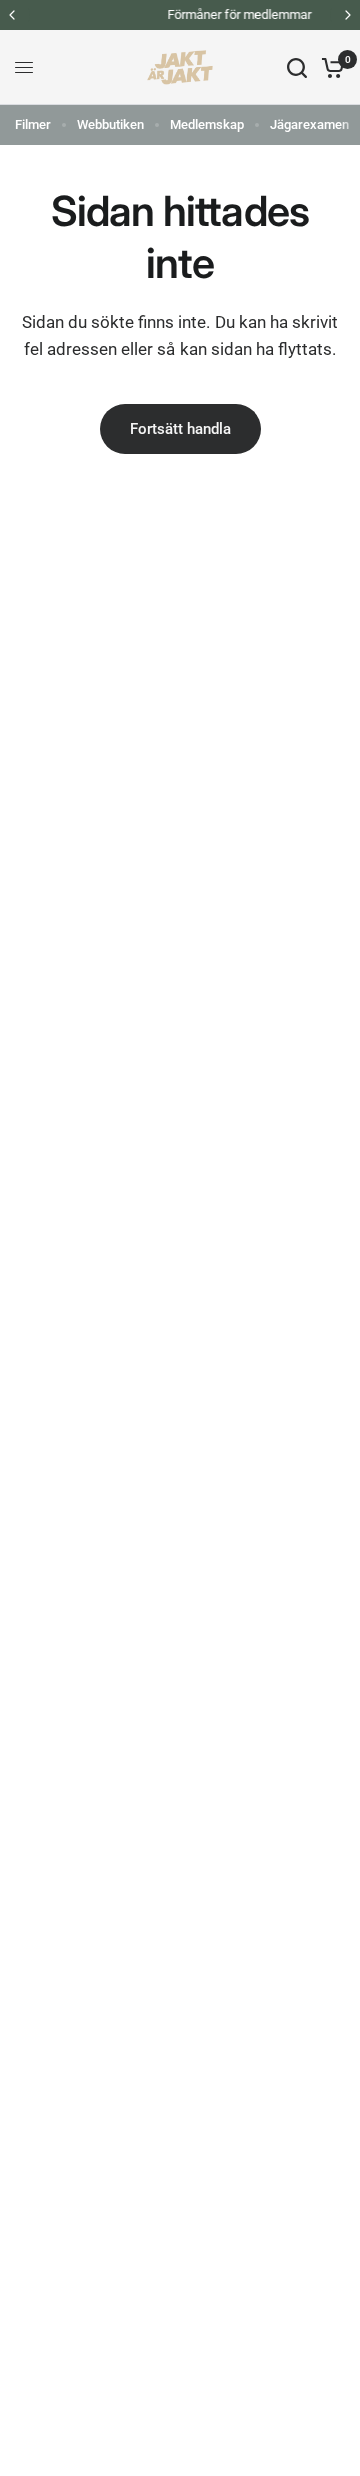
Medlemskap (207, 124)
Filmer (33, 124)
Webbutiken (110, 124)
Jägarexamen (309, 124)
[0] (329, 67)
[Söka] (297, 67)
